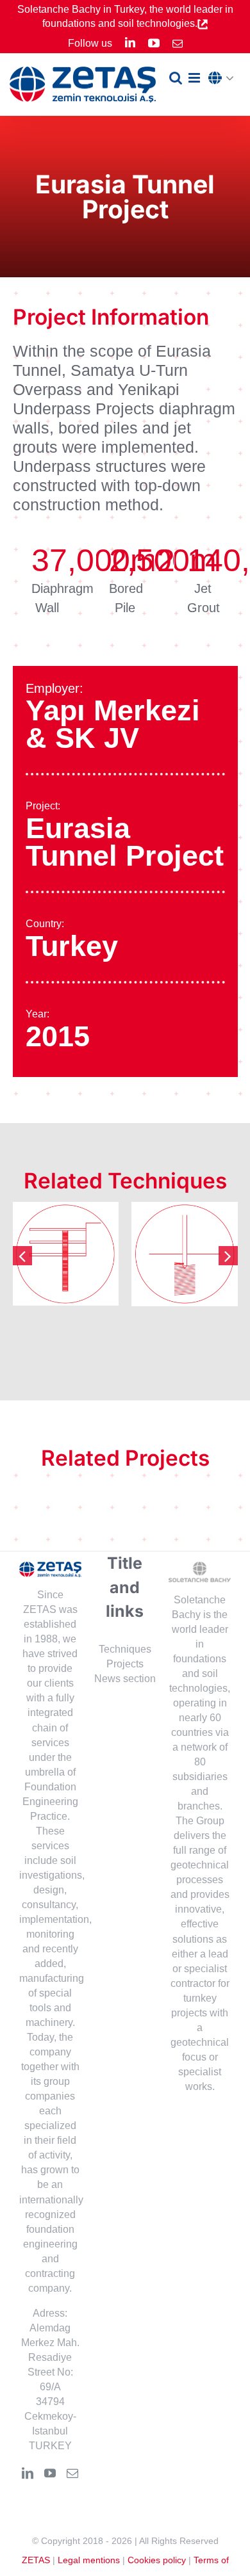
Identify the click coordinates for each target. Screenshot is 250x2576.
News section (125, 1679)
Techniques (125, 1649)
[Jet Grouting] (185, 1254)
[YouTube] (50, 2473)
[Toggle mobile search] (176, 78)
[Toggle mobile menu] (195, 78)
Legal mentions (89, 2560)
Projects (125, 1664)
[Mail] (72, 2473)
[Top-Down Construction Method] (66, 1254)
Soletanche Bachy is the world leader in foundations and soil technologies (199, 1644)
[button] (224, 79)
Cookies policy (157, 2560)
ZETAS (36, 2560)
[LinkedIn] (28, 2473)
